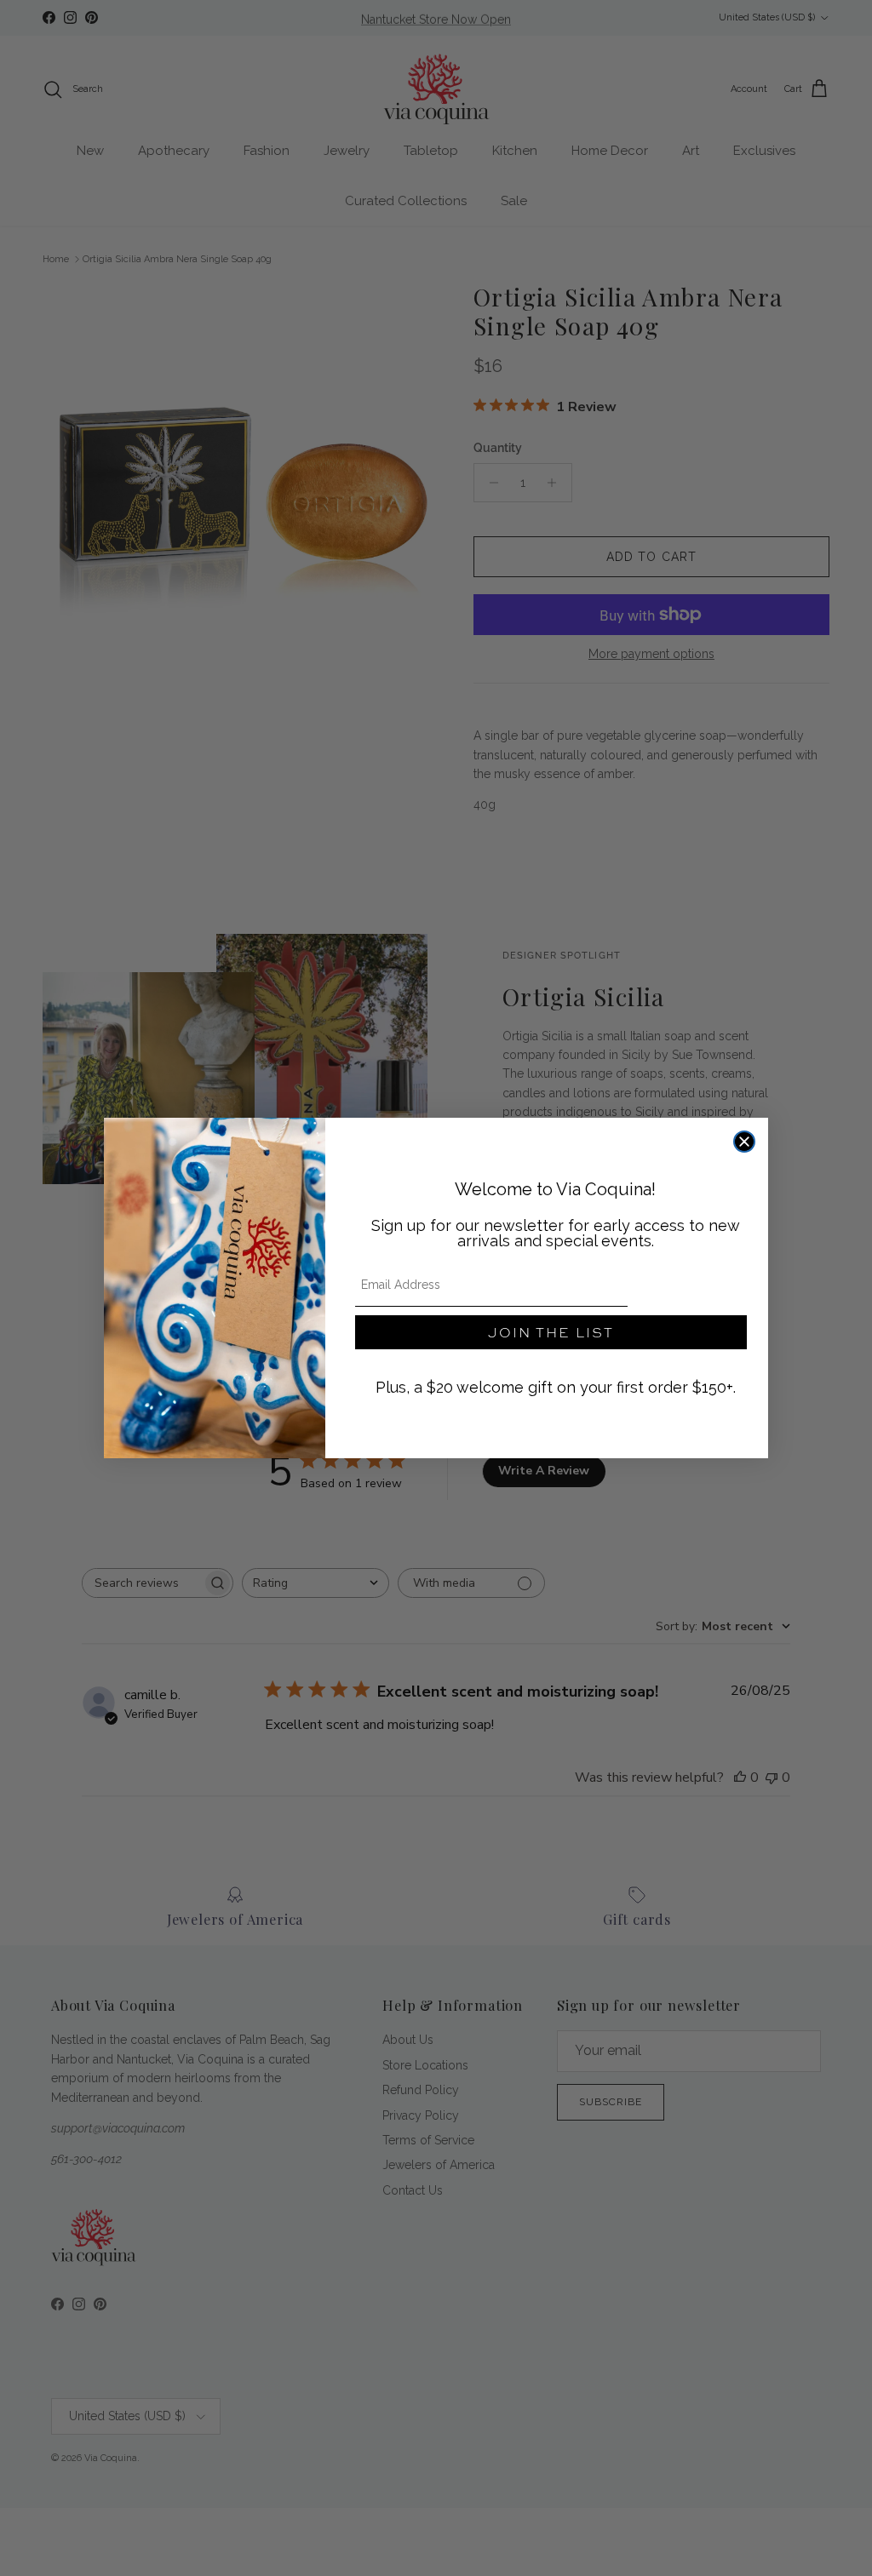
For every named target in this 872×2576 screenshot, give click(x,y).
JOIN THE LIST (551, 1332)
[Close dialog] (744, 1142)
